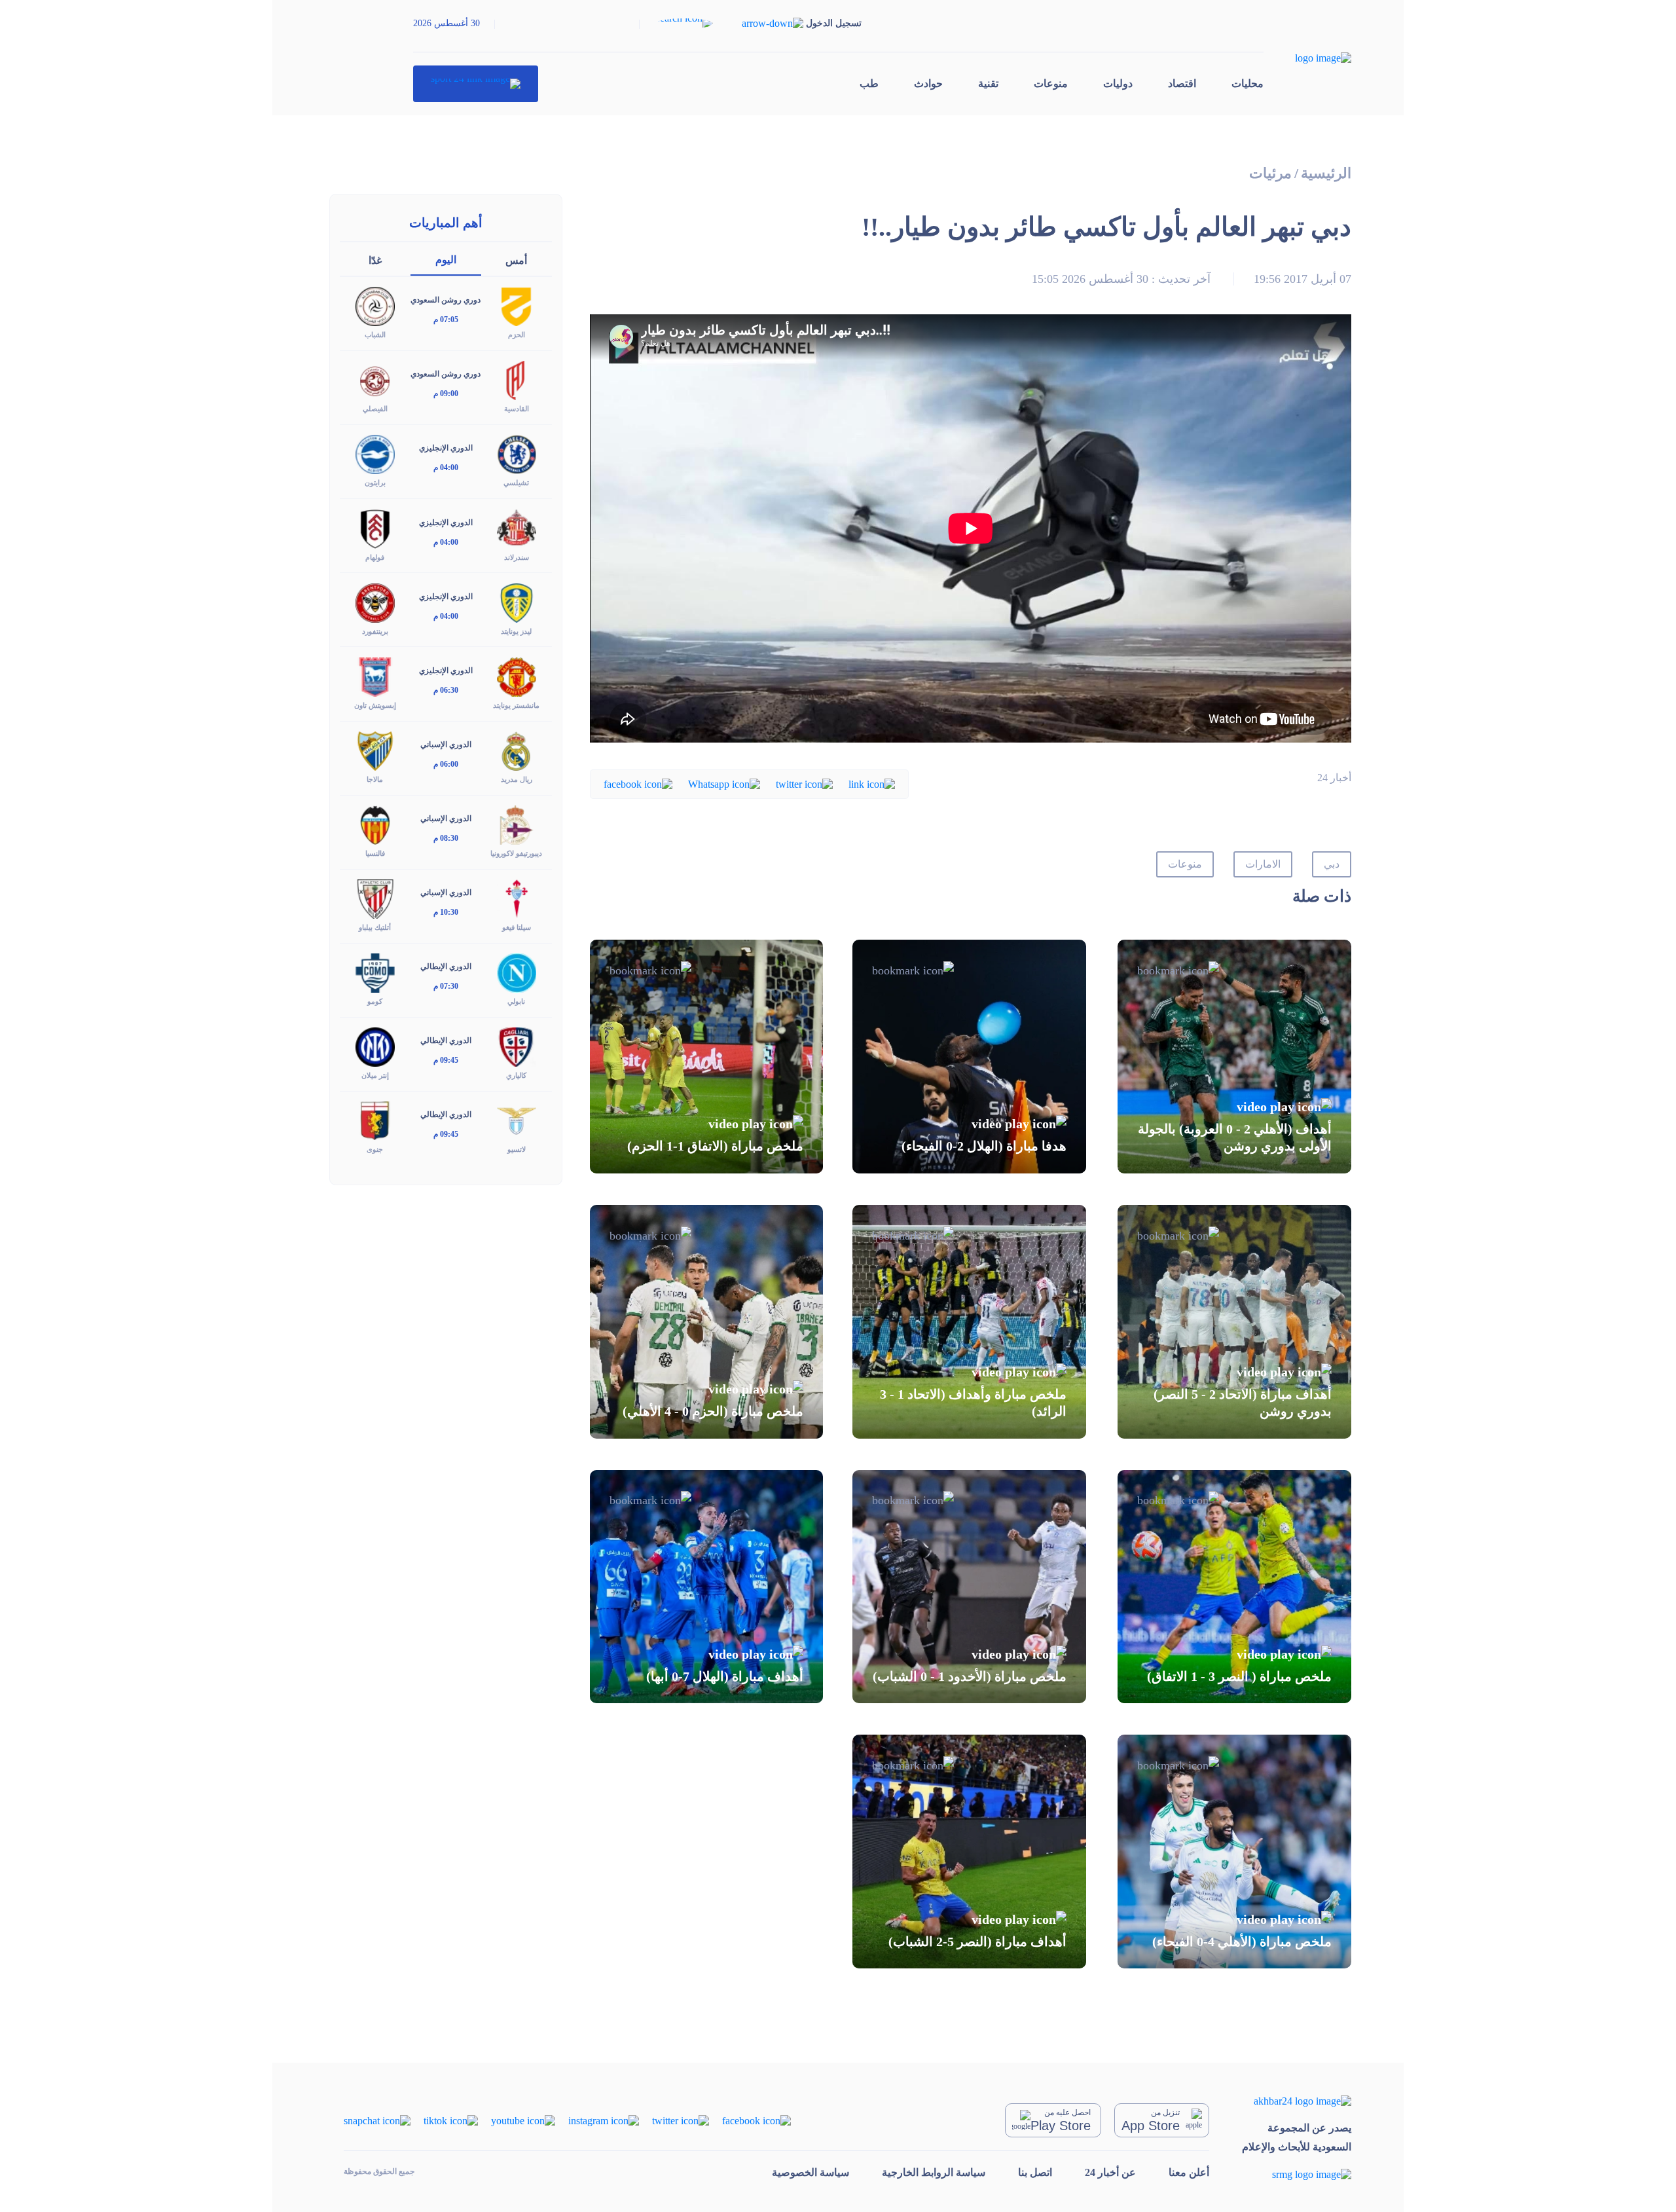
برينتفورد (375, 631)
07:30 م (446, 986)
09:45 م (446, 1060)
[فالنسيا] (375, 824)
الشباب (375, 335)
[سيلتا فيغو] (517, 898)
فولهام (375, 557)
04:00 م (446, 468)
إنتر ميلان (375, 1075)
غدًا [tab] (375, 260)
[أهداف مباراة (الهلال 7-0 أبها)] (707, 1587)
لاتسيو (517, 1149)
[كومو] (375, 972)
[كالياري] (517, 1046)
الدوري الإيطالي (446, 967)
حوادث (928, 83)
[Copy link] (872, 783)
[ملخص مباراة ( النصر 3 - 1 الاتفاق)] (1234, 1587)
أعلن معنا (1189, 2172)
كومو (375, 1001)
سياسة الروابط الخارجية (934, 2172)
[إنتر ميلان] (375, 1046)
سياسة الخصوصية (811, 2172)
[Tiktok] (451, 2119)
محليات (1248, 83)
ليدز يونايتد (516, 631)
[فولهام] (375, 527)
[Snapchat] (377, 2119)
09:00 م (446, 394)
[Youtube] (523, 2119)
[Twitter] (804, 783)
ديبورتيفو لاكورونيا (516, 853)
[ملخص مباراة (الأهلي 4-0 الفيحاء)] (1234, 1852)
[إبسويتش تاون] (375, 675)
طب (869, 83)
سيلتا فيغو (517, 927)
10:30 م (446, 912)
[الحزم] (517, 305)
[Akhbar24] (1297, 2100)
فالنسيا (375, 853)
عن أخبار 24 (1110, 2172)
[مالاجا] (375, 750)
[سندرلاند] (517, 527)
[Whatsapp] (724, 783)
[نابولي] (517, 972)
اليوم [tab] (446, 260)
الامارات (1263, 864)
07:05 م (446, 320)
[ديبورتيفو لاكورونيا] (517, 824)
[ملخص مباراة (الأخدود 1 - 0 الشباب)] (969, 1587)
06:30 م (446, 690)
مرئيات (1270, 173)
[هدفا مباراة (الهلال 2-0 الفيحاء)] (969, 1057)
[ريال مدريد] (517, 750)
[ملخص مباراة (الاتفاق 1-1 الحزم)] (707, 1057)
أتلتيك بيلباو (375, 927)
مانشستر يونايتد (516, 705)
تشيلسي (516, 483)
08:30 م (446, 838)
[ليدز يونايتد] (517, 601)
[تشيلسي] (517, 453)
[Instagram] (604, 2119)
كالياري (516, 1075)
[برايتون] (375, 453)
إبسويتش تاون (375, 705)
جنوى (375, 1149)
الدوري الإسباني (446, 745)
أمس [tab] (516, 260)
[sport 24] (476, 84)
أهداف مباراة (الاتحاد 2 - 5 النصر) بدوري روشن (1243, 1403)
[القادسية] (517, 379)
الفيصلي (375, 409)
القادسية (517, 409)
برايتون (375, 483)
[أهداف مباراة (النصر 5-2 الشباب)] (969, 1852)
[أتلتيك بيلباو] (375, 898)
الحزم (517, 335)
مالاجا (375, 779)
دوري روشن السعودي (446, 300)
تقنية (988, 83)
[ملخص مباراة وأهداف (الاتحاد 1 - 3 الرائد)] (969, 1322)
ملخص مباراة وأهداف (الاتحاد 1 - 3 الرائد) (973, 1403)
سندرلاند (517, 557)
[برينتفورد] (375, 601)
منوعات (1051, 83)
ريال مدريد (517, 779)
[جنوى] (375, 1120)
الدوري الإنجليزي (446, 448)
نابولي (516, 1001)
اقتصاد (1182, 83)
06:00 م (446, 764)
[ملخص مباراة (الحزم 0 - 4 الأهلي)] (707, 1322)
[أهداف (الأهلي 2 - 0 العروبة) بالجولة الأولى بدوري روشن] (1234, 1057)
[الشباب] (375, 305)
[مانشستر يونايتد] (517, 675)
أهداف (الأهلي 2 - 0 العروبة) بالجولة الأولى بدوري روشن (1235, 1137)
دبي (1332, 864)
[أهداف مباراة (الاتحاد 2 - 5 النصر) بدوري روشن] (1234, 1322)
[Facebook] (638, 783)
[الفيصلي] (375, 379)
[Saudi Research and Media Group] (1297, 2174)
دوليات (1118, 83)
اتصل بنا (1035, 2172)
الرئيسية (1326, 173)
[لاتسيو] (517, 1120)
